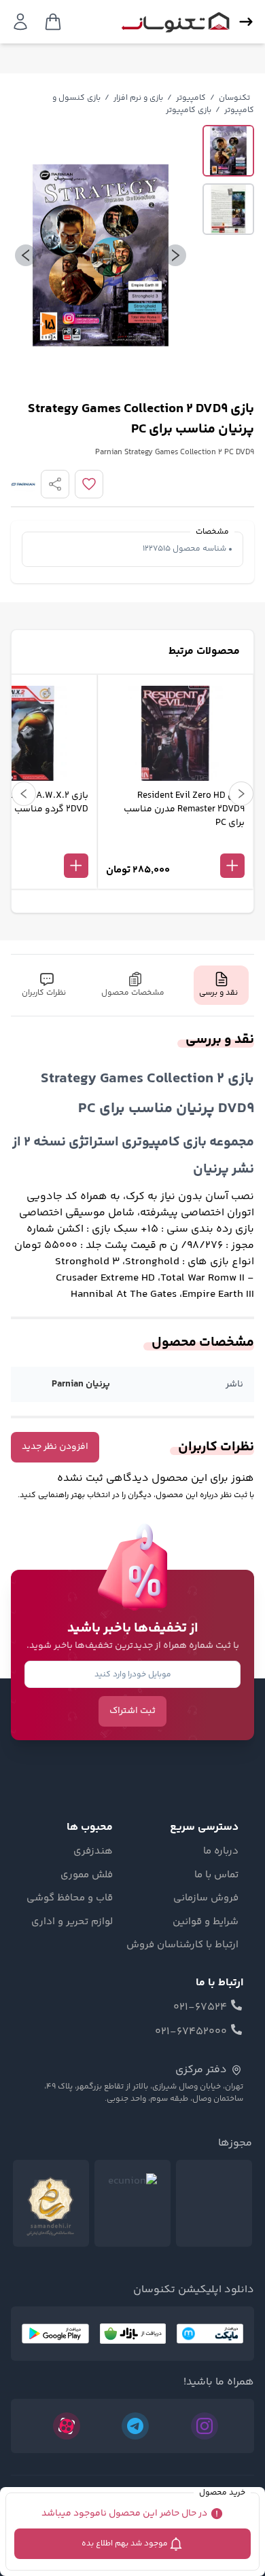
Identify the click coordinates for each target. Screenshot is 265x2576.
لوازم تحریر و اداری (72, 1922)
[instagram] (205, 2426)
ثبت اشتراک (132, 1711)
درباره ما (221, 1852)
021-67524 (200, 2008)
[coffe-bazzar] (133, 2334)
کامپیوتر (191, 98)
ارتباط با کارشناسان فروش (182, 1945)
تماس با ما (216, 1875)
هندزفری (93, 1852)
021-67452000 (191, 2032)
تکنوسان (234, 98)
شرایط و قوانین (206, 1922)
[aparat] (67, 2426)
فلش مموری (87, 1875)
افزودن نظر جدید (55, 1447)
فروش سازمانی (206, 1898)
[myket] (210, 2334)
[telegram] (135, 2426)
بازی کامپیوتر (189, 110)
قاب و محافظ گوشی (70, 1898)
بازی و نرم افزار (138, 98)
